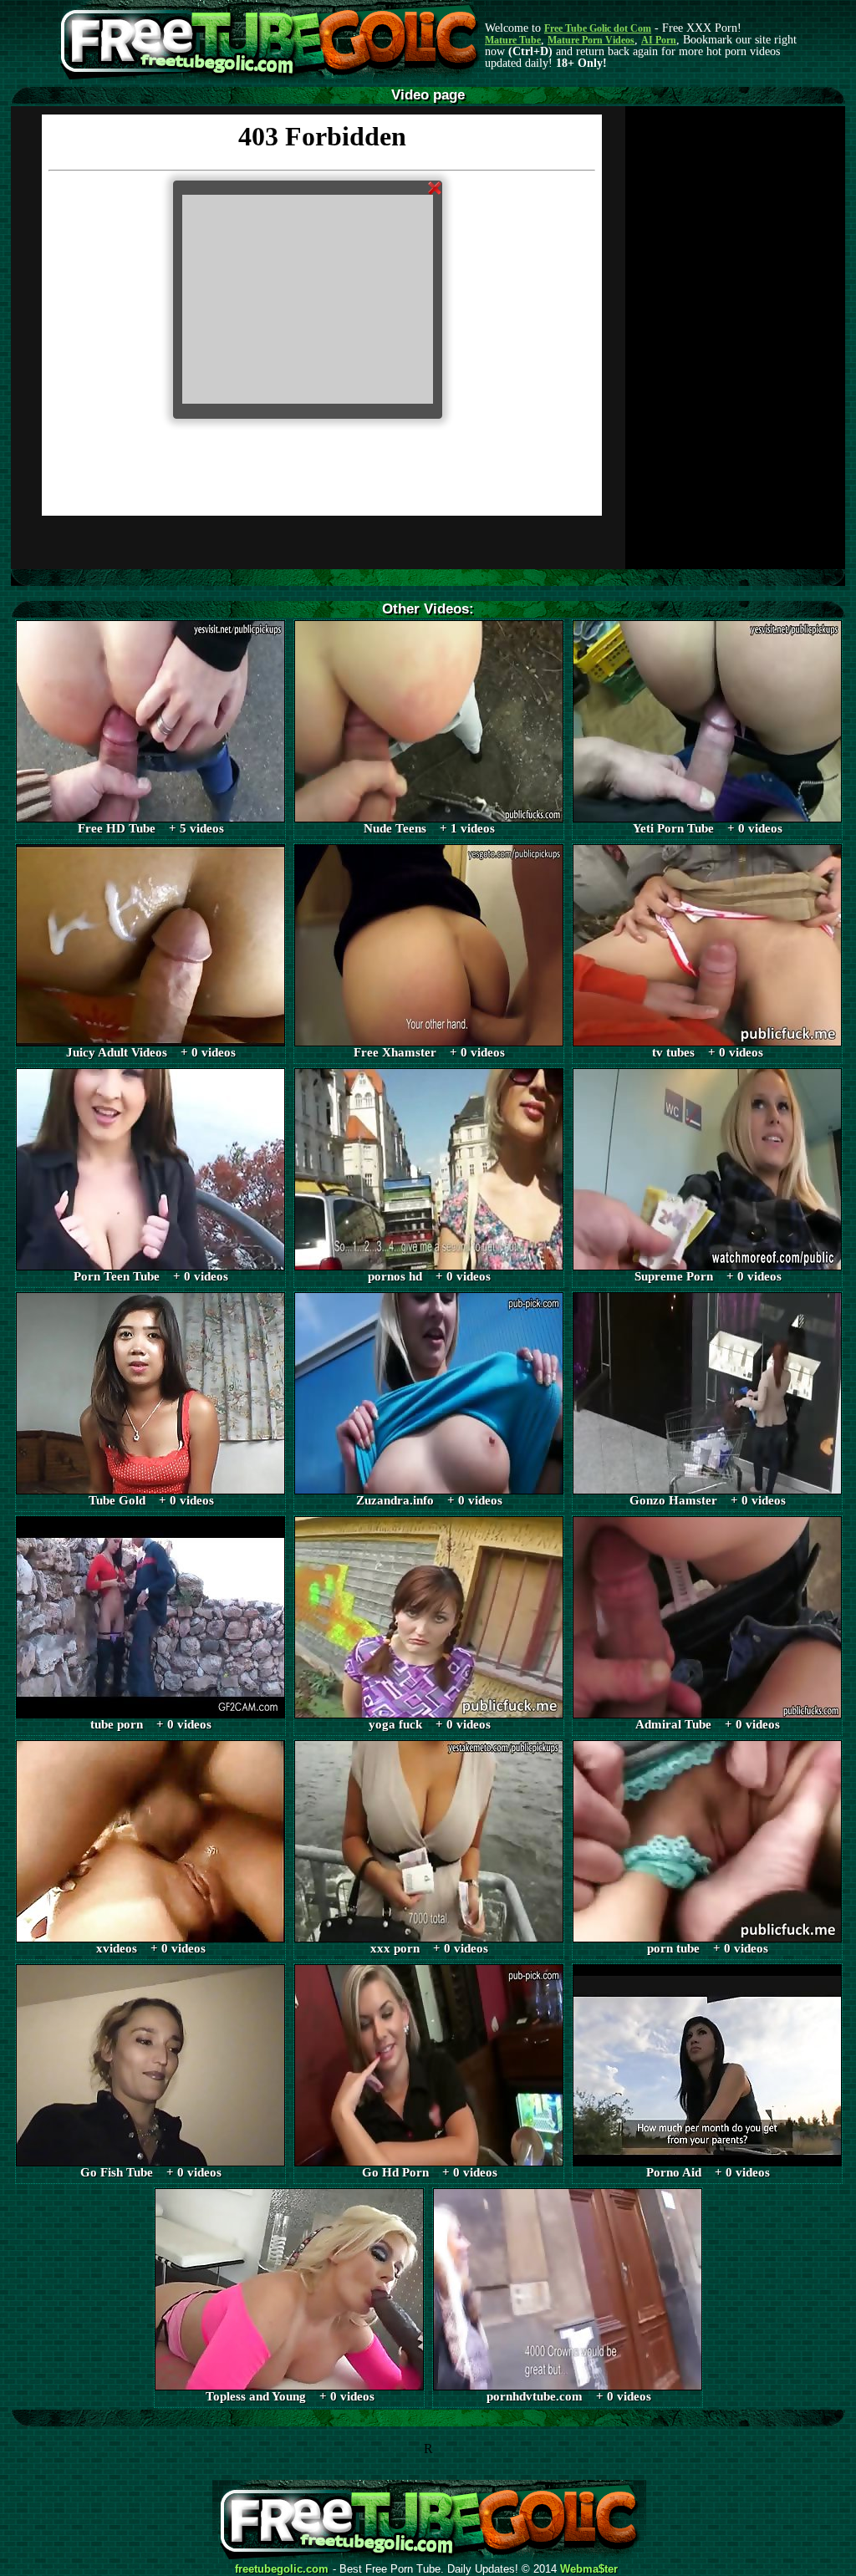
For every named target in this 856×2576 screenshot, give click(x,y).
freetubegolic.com (282, 2569)
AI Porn (659, 40)
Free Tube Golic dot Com (598, 28)
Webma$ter (589, 2569)
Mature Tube (513, 40)
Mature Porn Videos (591, 40)
